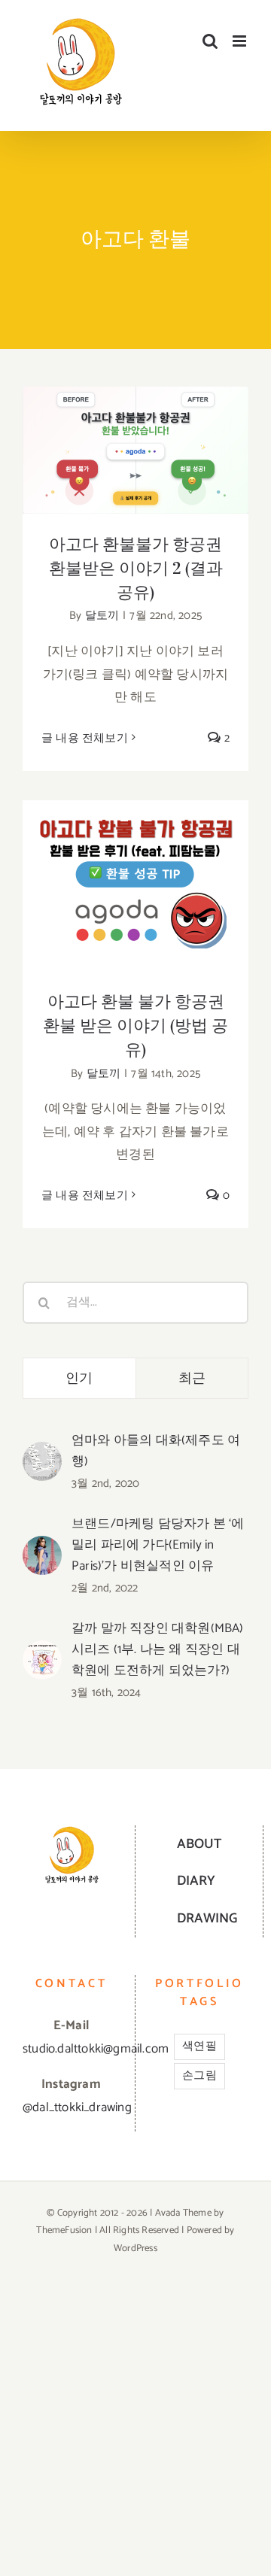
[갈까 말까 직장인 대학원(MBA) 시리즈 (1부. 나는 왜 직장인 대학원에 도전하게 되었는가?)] (42, 1652)
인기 (79, 1378)
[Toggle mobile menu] (241, 41)
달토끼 (102, 616)
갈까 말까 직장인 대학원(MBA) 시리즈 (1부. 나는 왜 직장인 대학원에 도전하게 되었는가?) (158, 1649)
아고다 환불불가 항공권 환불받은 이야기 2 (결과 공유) (136, 426)
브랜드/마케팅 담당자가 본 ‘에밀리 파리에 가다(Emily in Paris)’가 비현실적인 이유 (158, 1545)
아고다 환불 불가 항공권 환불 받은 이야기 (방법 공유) (136, 862)
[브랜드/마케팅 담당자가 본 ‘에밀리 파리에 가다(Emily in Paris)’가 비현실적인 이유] (42, 1547)
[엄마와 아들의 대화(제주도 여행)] (42, 1453)
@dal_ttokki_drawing (77, 2107)
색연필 (199, 2046)
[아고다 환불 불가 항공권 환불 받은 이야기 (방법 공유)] (135, 886)
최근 (192, 1378)
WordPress (135, 2248)
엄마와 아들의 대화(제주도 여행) (156, 1451)
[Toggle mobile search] (210, 41)
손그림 (199, 2075)
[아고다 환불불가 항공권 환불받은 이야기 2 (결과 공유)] (135, 450)
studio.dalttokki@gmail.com (96, 2049)
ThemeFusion (64, 2230)
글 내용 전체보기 (85, 738)
